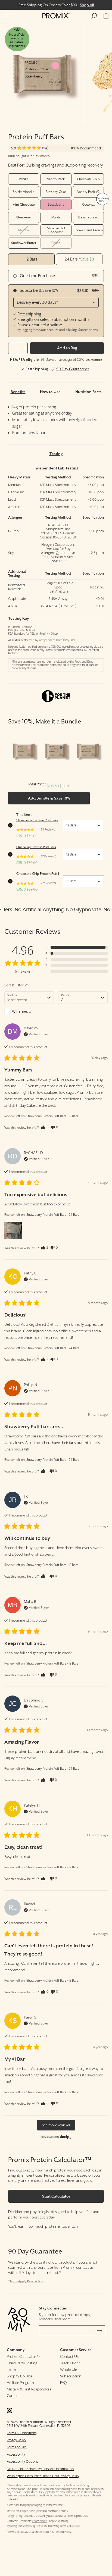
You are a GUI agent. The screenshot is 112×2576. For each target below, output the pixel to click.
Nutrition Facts (88, 392)
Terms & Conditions (22, 2433)
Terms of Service (70, 2526)
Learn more (94, 360)
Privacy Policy (17, 2440)
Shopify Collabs (20, 2376)
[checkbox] (29, 1011)
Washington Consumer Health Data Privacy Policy (43, 2476)
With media (22, 1011)
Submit (100, 2331)
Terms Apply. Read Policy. (26, 2281)
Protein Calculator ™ (24, 2356)
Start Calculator (56, 2196)
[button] (6, 16)
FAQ (63, 2383)
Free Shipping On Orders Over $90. (56, 5)
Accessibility (16, 2454)
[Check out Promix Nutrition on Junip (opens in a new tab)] (65, 2137)
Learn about (40, 2521)
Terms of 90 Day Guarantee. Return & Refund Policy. (39, 2532)
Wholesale (69, 2370)
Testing (56, 454)
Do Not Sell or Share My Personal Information (40, 2469)
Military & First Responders (29, 2389)
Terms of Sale (17, 2447)
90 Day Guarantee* (73, 369)
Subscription (71, 2376)
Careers (13, 2396)
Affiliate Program (20, 2383)
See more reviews (56, 2125)
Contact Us (69, 2356)
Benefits (18, 392)
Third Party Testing (22, 2363)
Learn (11, 2370)
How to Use (50, 392)
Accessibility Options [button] (22, 2461)
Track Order (70, 2363)
